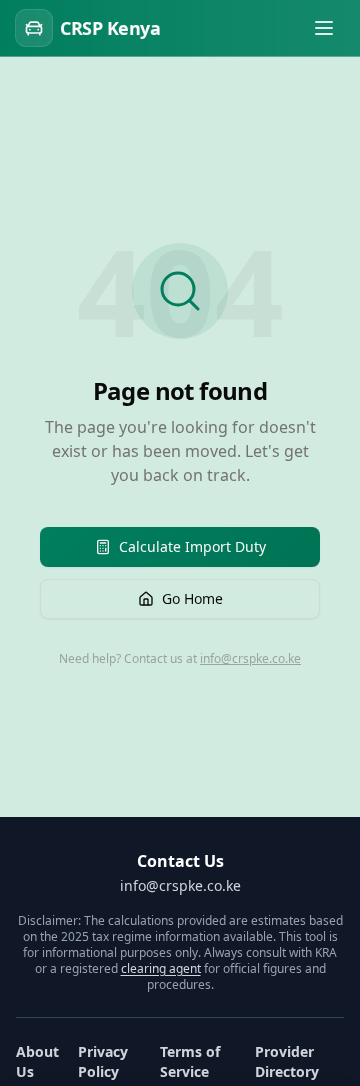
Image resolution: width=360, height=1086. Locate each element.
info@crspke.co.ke (250, 658)
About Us (37, 1061)
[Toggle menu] (324, 28)
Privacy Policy (103, 1061)
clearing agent (161, 968)
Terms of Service (190, 1061)
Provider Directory (287, 1061)
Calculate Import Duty (192, 546)
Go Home (192, 598)
